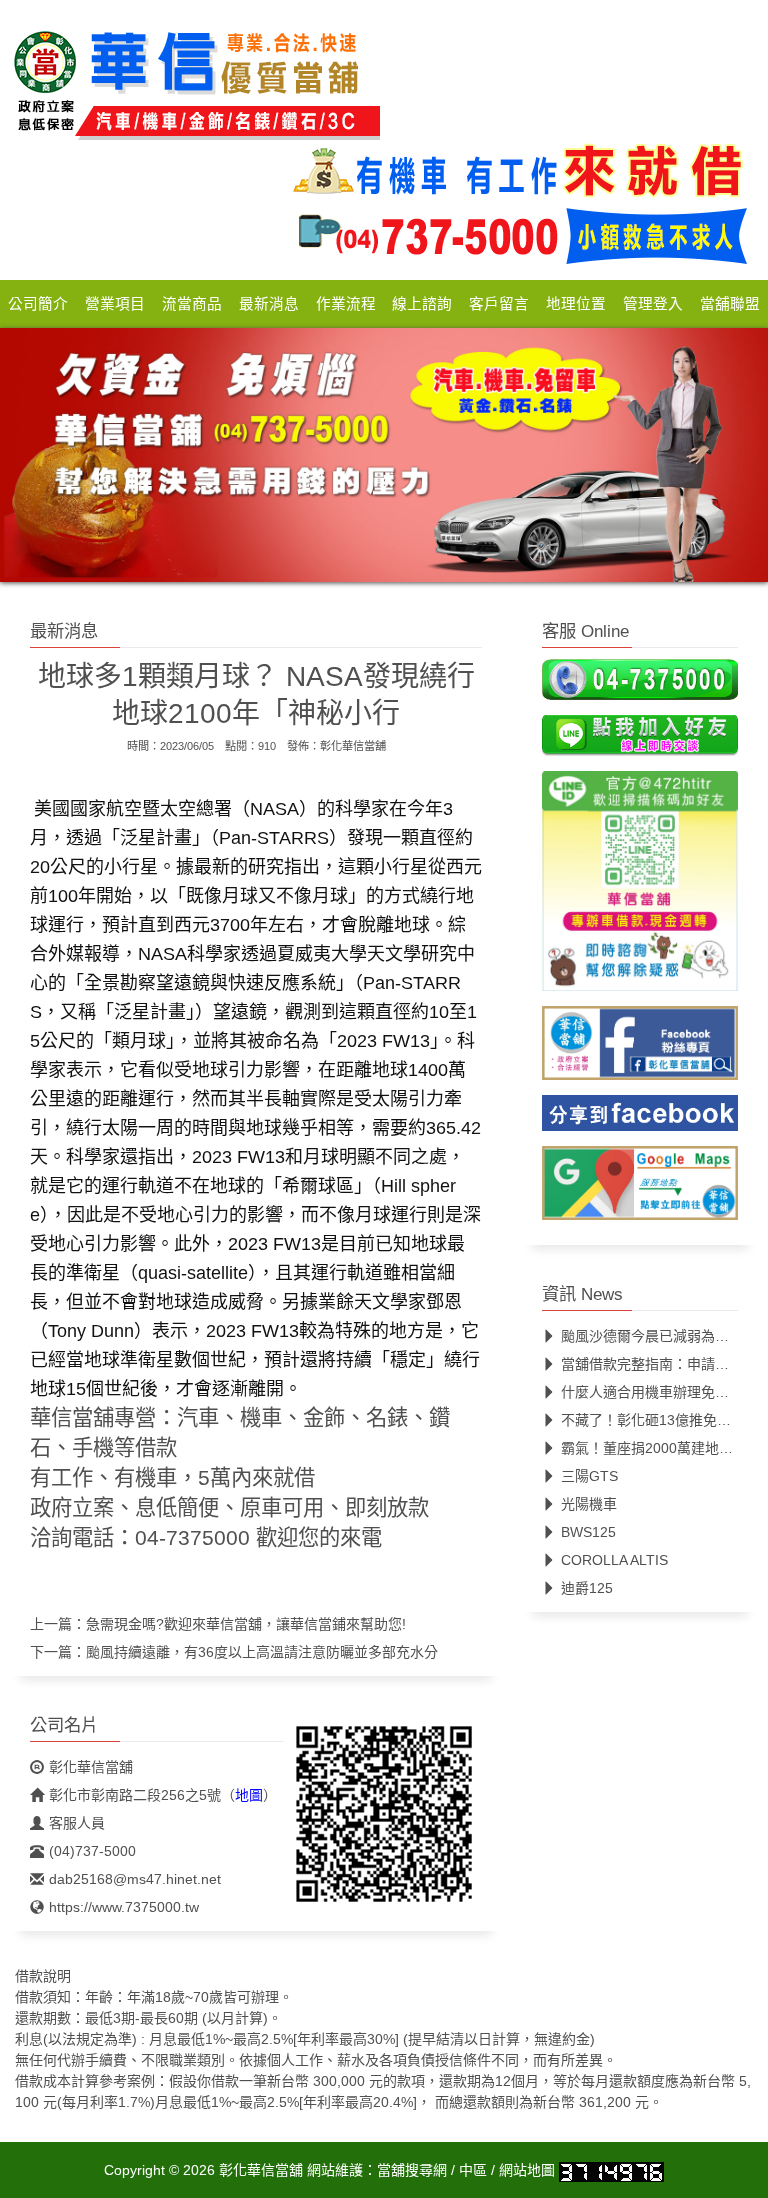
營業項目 (115, 304)
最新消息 (269, 304)
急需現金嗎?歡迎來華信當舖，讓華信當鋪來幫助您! (246, 1624)
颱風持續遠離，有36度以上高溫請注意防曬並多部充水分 (262, 1652)
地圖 (249, 1795)
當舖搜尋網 (412, 2170)
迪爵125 (587, 1588)
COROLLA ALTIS (614, 1560)
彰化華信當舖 (353, 746)
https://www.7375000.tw (124, 1907)
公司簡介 (38, 304)
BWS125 (588, 1532)
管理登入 (653, 304)
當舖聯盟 (730, 304)
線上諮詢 (422, 304)
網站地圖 (527, 2170)
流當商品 (192, 304)
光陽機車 (589, 1504)
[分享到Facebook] (640, 1119)
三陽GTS (589, 1476)
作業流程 (346, 304)
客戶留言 (499, 304)
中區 (473, 2170)
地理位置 (576, 304)
